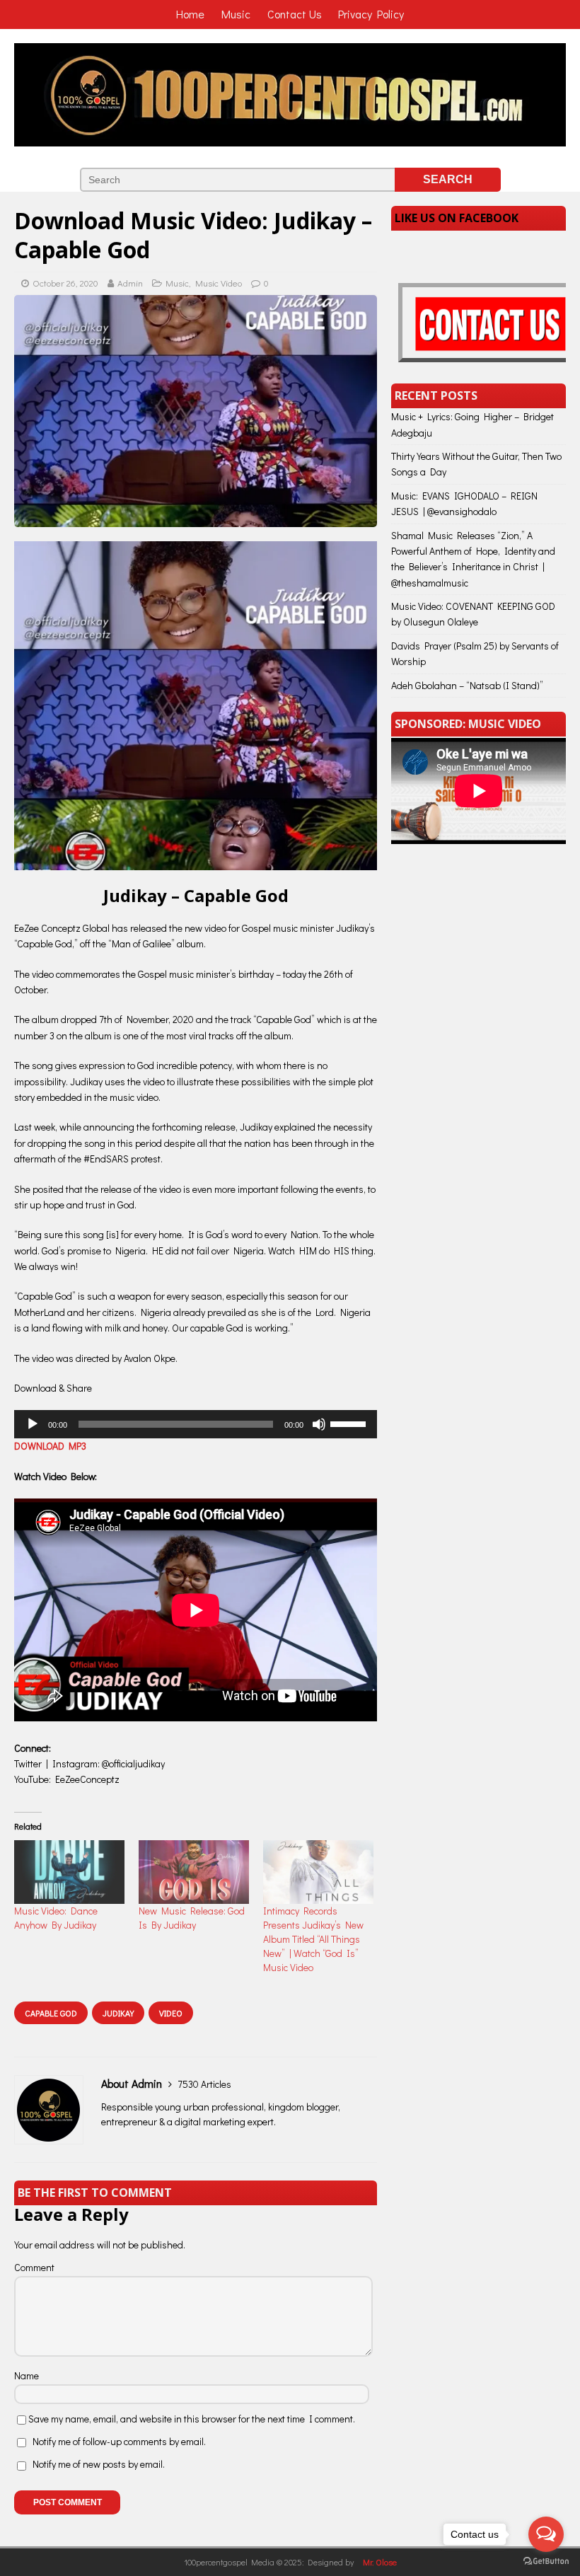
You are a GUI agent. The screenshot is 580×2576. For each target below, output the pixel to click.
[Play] (33, 1424)
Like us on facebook (457, 218)
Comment (34, 2267)
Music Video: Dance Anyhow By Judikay (56, 1918)
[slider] (350, 1423)
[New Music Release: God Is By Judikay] (194, 1872)
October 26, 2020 (65, 283)
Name (27, 2375)
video (171, 2013)
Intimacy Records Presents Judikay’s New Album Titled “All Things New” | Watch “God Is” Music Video (313, 1939)
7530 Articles (204, 2084)
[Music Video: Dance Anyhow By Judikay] (69, 1872)
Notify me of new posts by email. (99, 2464)
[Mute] (319, 1424)
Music (177, 283)
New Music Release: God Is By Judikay (192, 1918)
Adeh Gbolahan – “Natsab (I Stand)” (467, 685)
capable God (51, 2013)
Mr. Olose (380, 2562)
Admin (130, 283)
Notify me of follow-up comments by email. (119, 2441)
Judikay (118, 2013)
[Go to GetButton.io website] (546, 2561)
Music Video (219, 283)
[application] (196, 1424)
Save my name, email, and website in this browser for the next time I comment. (192, 2419)
